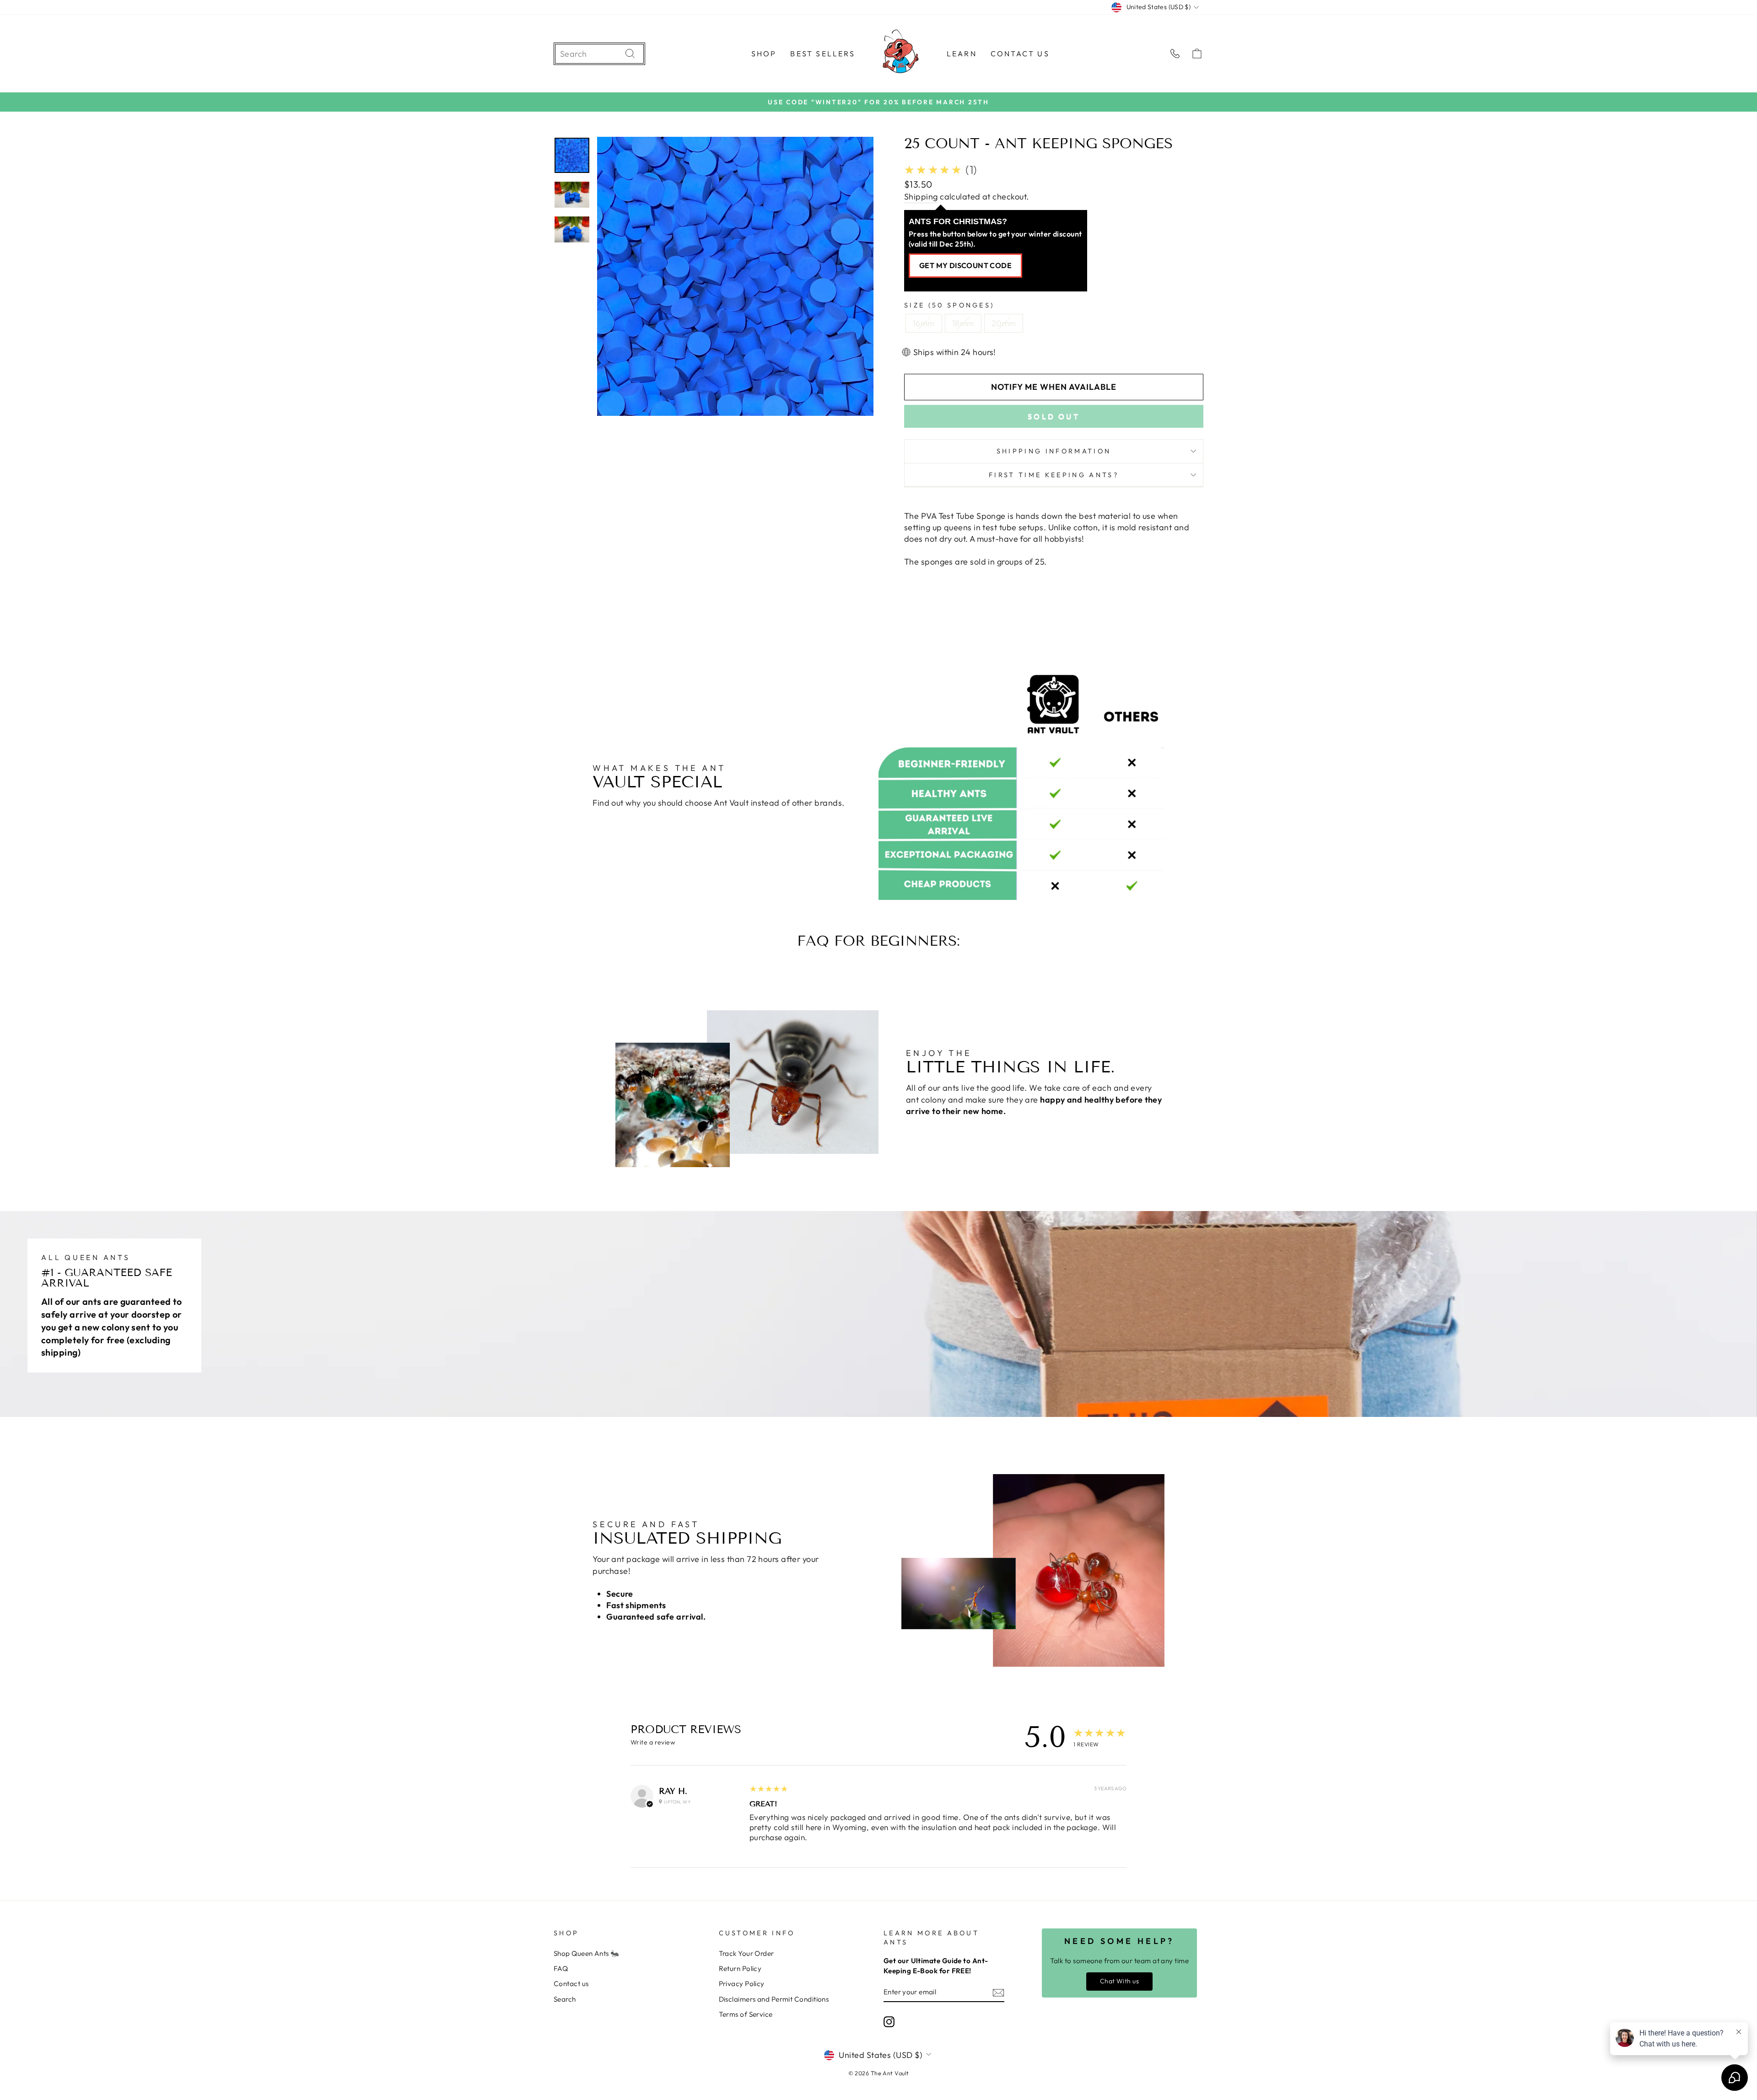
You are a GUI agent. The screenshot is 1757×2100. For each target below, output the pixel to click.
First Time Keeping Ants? (1054, 475)
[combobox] (590, 54)
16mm (924, 323)
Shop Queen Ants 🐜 (587, 1953)
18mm (963, 323)
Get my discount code (965, 265)
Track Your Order (746, 1953)
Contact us (571, 1984)
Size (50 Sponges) (949, 305)
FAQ (561, 1968)
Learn (962, 54)
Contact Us (1020, 54)
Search (565, 1999)
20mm (1004, 323)
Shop (764, 54)
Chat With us (1119, 1981)
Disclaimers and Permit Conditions (774, 1999)
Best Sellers (822, 54)
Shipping (921, 197)
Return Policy (740, 1968)
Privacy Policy (742, 1984)
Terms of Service (746, 2014)
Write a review (653, 1742)
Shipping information (1054, 451)
